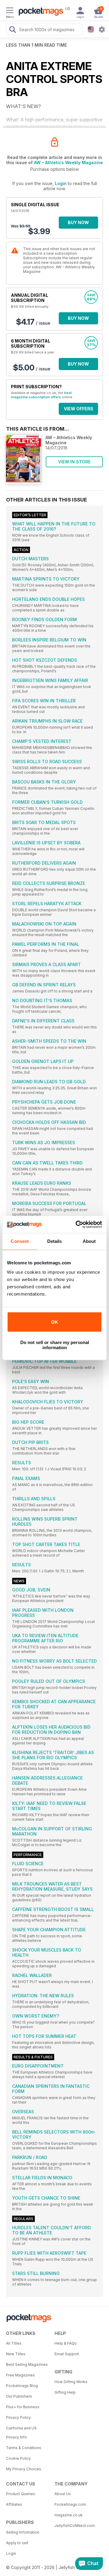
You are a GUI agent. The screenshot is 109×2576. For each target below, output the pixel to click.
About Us (63, 2494)
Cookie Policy (18, 2458)
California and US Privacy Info (21, 2433)
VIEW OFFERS (79, 409)
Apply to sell (17, 2543)
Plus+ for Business (23, 2407)
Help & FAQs (66, 2343)
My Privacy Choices (24, 2469)
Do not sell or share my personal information (55, 1345)
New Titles (16, 2354)
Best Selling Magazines (27, 2364)
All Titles (14, 2343)
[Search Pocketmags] (12, 30)
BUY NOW (78, 222)
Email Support (67, 2354)
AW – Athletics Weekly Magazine (68, 162)
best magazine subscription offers (41, 395)
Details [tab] (55, 1241)
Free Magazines (20, 2375)
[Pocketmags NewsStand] (39, 12)
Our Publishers (19, 2396)
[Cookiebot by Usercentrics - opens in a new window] (77, 1224)
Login (61, 183)
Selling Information (23, 2532)
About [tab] (89, 1241)
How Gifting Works (71, 2382)
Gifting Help (65, 2392)
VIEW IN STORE (74, 462)
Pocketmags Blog (22, 2386)
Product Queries (21, 2494)
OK (55, 1322)
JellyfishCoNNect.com (75, 2526)
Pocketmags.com (70, 2504)
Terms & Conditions (24, 2448)
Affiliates (14, 2504)
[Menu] (10, 11)
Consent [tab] (20, 1241)
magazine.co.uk (69, 2515)
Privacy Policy (18, 2417)
